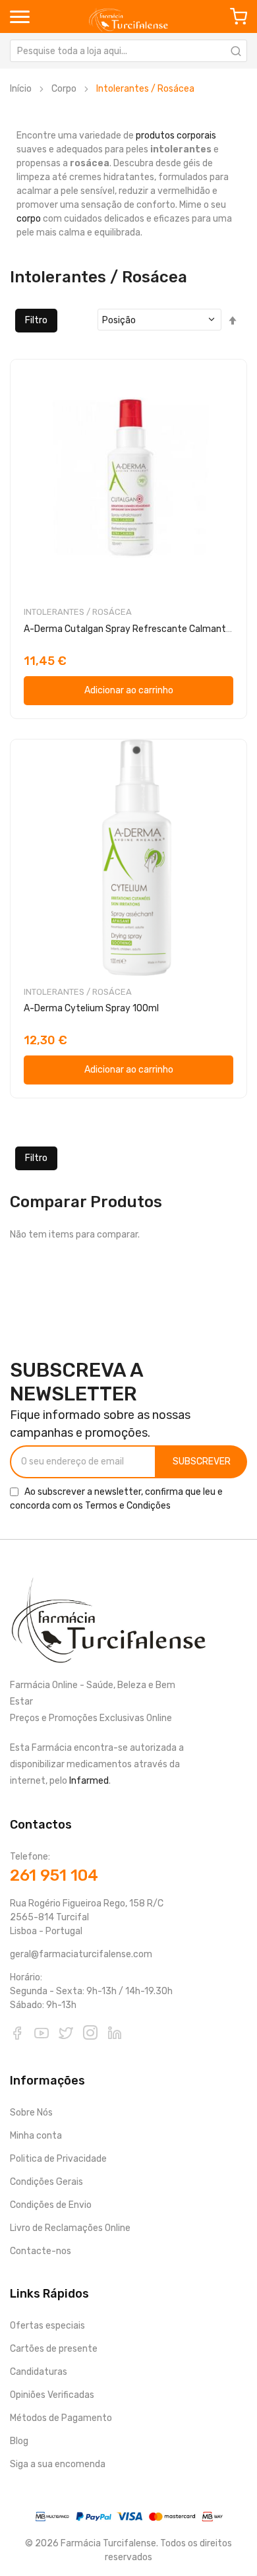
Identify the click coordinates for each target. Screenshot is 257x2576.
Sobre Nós (31, 2113)
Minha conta (36, 2136)
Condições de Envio (51, 2205)
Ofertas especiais (47, 2326)
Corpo (64, 89)
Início (21, 89)
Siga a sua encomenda (58, 2464)
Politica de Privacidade (58, 2159)
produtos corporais (176, 136)
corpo (29, 219)
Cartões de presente (54, 2349)
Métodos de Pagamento (61, 2418)
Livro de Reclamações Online (70, 2228)
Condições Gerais (46, 2182)
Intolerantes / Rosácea (78, 612)
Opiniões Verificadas (52, 2395)
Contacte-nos (41, 2251)
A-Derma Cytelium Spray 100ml (91, 1008)
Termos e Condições (128, 1506)
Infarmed (89, 1781)
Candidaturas (39, 2372)
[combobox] (128, 51)
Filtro (36, 320)
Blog (19, 2441)
